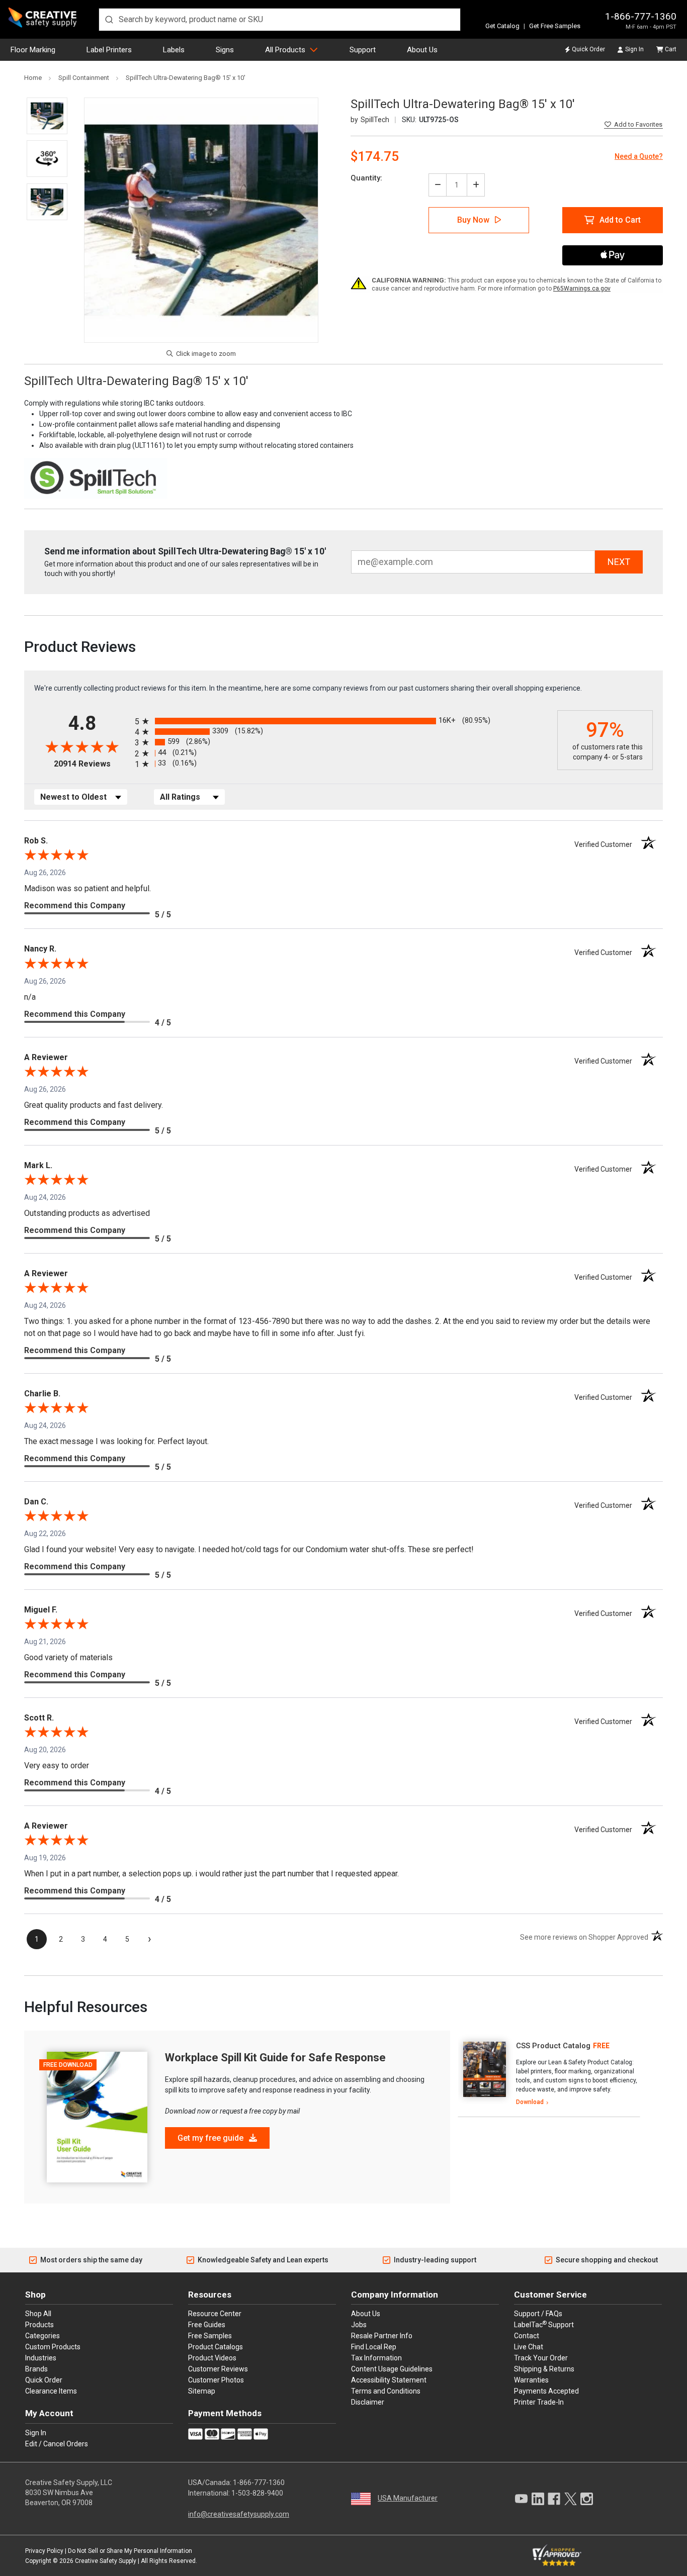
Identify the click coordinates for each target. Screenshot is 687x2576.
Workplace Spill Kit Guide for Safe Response (275, 2058)
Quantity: (366, 178)
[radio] (343, 721)
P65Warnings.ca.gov (582, 289)
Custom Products (53, 2347)
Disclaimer (368, 2402)
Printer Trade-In (539, 2402)
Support (363, 50)
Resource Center (215, 2314)
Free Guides (207, 2325)
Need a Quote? (639, 156)
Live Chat (529, 2347)
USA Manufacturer (408, 2498)
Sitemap (202, 2391)
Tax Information (376, 2358)
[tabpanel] (549, 2074)
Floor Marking (33, 50)
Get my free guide (211, 2138)
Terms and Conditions (386, 2391)
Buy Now (473, 220)
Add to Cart (620, 220)
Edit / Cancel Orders (57, 2444)
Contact (527, 2336)
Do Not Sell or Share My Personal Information (130, 2551)
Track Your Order (541, 2358)
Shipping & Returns (544, 2369)
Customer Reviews (218, 2369)
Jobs (359, 2325)
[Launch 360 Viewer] (47, 159)
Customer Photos (216, 2380)
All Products (285, 50)
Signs (225, 50)
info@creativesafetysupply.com (239, 2514)
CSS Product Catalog (553, 2046)
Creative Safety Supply (106, 2561)
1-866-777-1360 (641, 16)
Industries (41, 2358)
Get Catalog (502, 26)
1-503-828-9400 (257, 2493)
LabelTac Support (544, 2324)
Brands (36, 2369)
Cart (671, 49)
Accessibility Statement (389, 2380)
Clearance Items (51, 2391)
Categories (42, 2336)
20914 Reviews (92, 764)
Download (530, 2102)
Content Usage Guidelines (392, 2369)
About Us (422, 50)
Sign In (634, 49)
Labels (174, 50)
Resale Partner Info (382, 2336)
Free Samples (210, 2336)
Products (39, 2325)
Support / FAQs (538, 2314)
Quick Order (588, 49)
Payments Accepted (546, 2391)
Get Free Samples (555, 26)
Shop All (38, 2314)
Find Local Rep (374, 2347)
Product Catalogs (216, 2347)
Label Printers (109, 50)
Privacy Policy (44, 2551)
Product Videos (212, 2358)
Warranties (531, 2380)
